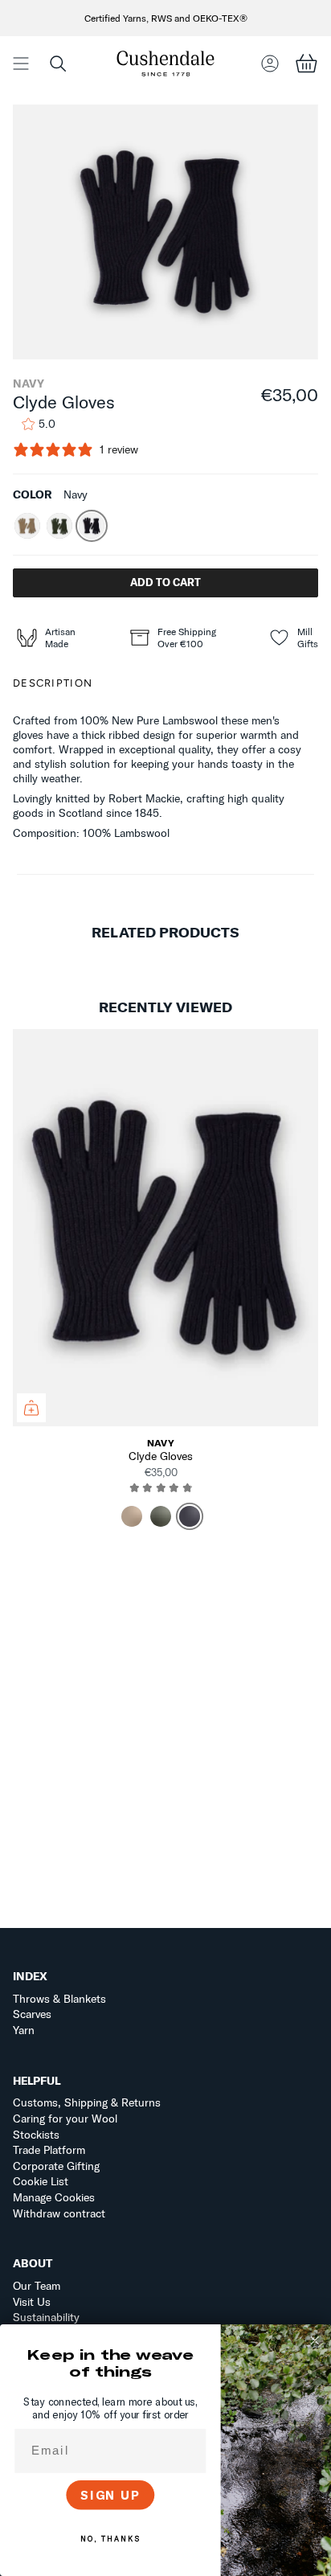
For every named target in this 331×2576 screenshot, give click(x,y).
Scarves (32, 2014)
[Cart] (306, 63)
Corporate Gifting (56, 2166)
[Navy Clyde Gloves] (165, 1228)
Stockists (36, 2135)
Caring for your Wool (65, 2119)
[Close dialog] (315, 2340)
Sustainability (46, 2317)
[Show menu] (21, 63)
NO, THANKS (110, 2539)
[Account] (270, 63)
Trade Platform (49, 2150)
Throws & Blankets (59, 1999)
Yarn (24, 2030)
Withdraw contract (59, 2213)
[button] (58, 63)
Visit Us (32, 2302)
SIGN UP (110, 2495)
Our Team (37, 2286)
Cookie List (41, 2181)
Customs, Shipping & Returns (87, 2102)
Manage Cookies (54, 2197)
